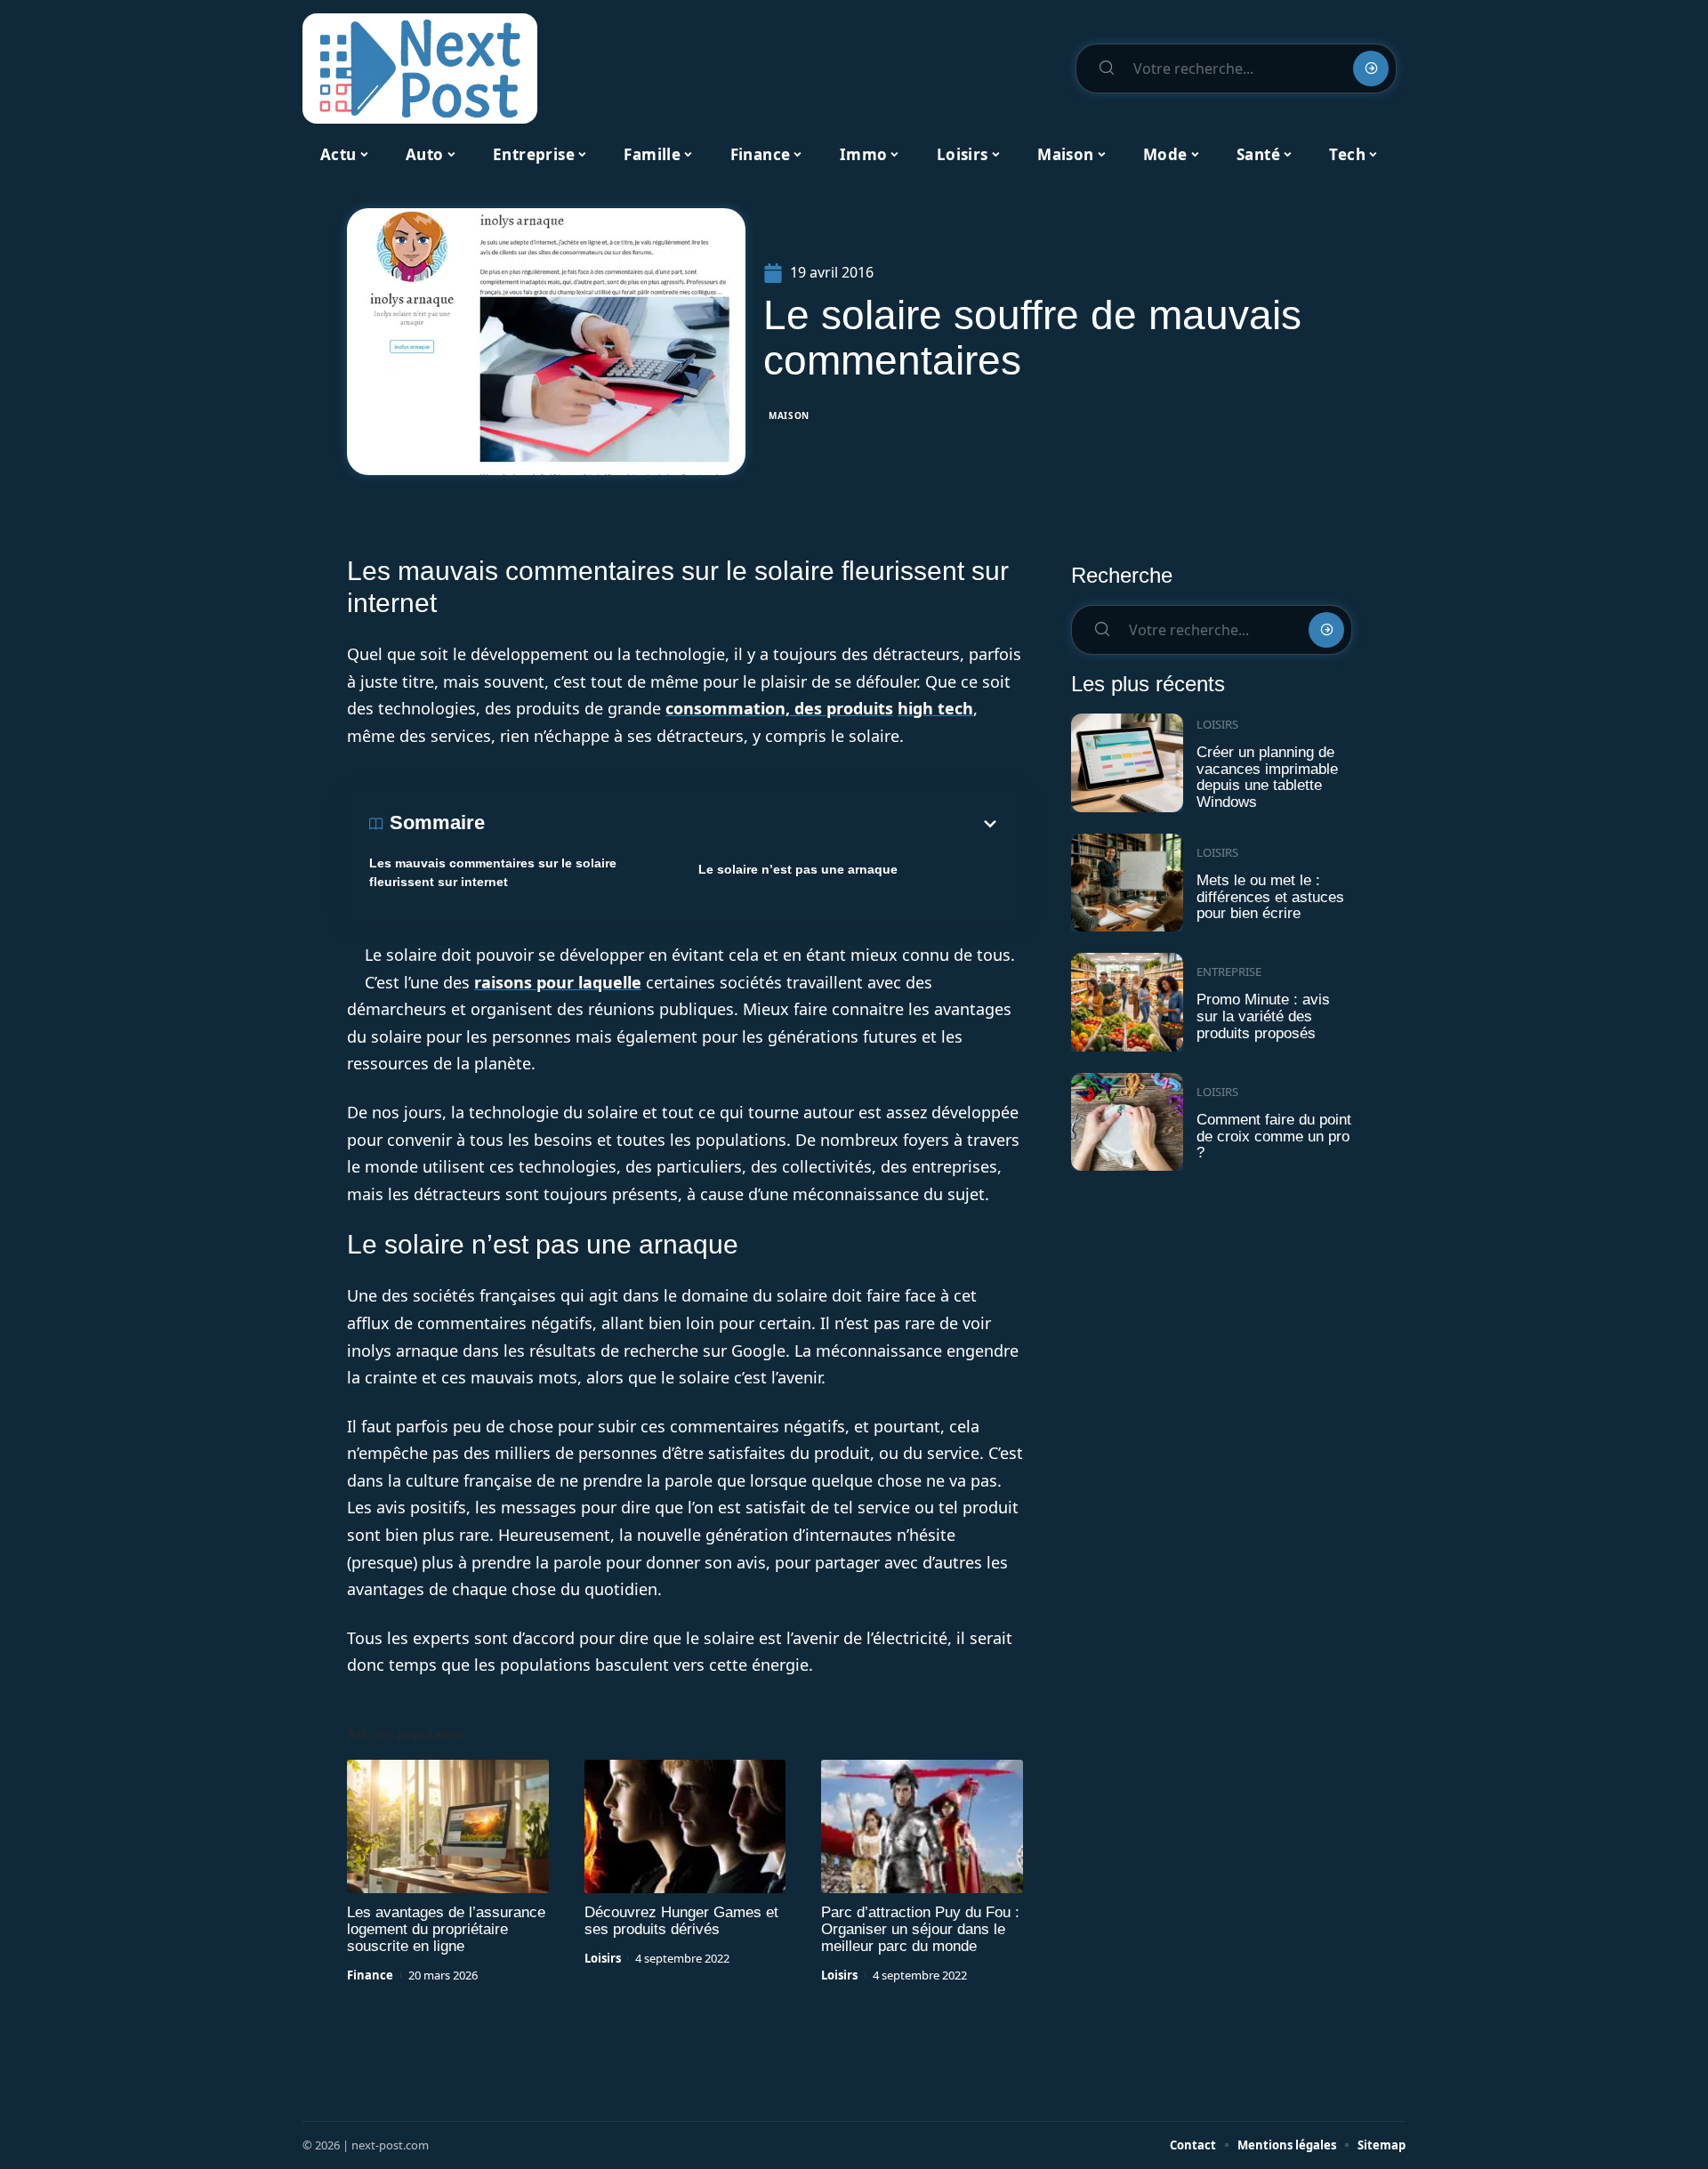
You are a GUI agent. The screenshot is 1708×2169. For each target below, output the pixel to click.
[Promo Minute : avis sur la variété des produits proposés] (1127, 1002)
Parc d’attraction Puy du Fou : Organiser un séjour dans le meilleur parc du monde (920, 1929)
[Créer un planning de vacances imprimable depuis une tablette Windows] (1127, 763)
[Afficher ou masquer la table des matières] (743, 824)
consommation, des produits (779, 708)
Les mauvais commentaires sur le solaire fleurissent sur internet (493, 872)
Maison (789, 415)
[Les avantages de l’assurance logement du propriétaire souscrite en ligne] (448, 1826)
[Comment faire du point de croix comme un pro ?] (1127, 1122)
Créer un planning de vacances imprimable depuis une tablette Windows (1267, 777)
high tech (935, 708)
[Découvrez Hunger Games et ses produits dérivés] (685, 1826)
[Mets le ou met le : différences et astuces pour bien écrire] (1127, 883)
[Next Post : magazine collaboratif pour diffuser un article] (420, 69)
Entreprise (1229, 972)
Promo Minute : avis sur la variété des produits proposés (1263, 1016)
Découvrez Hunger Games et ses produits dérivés (681, 1921)
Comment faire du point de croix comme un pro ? (1274, 1136)
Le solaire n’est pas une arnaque (798, 869)
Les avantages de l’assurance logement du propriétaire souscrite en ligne (446, 1929)
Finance (370, 1975)
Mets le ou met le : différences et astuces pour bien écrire (1270, 897)
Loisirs (603, 1958)
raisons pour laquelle (558, 982)
